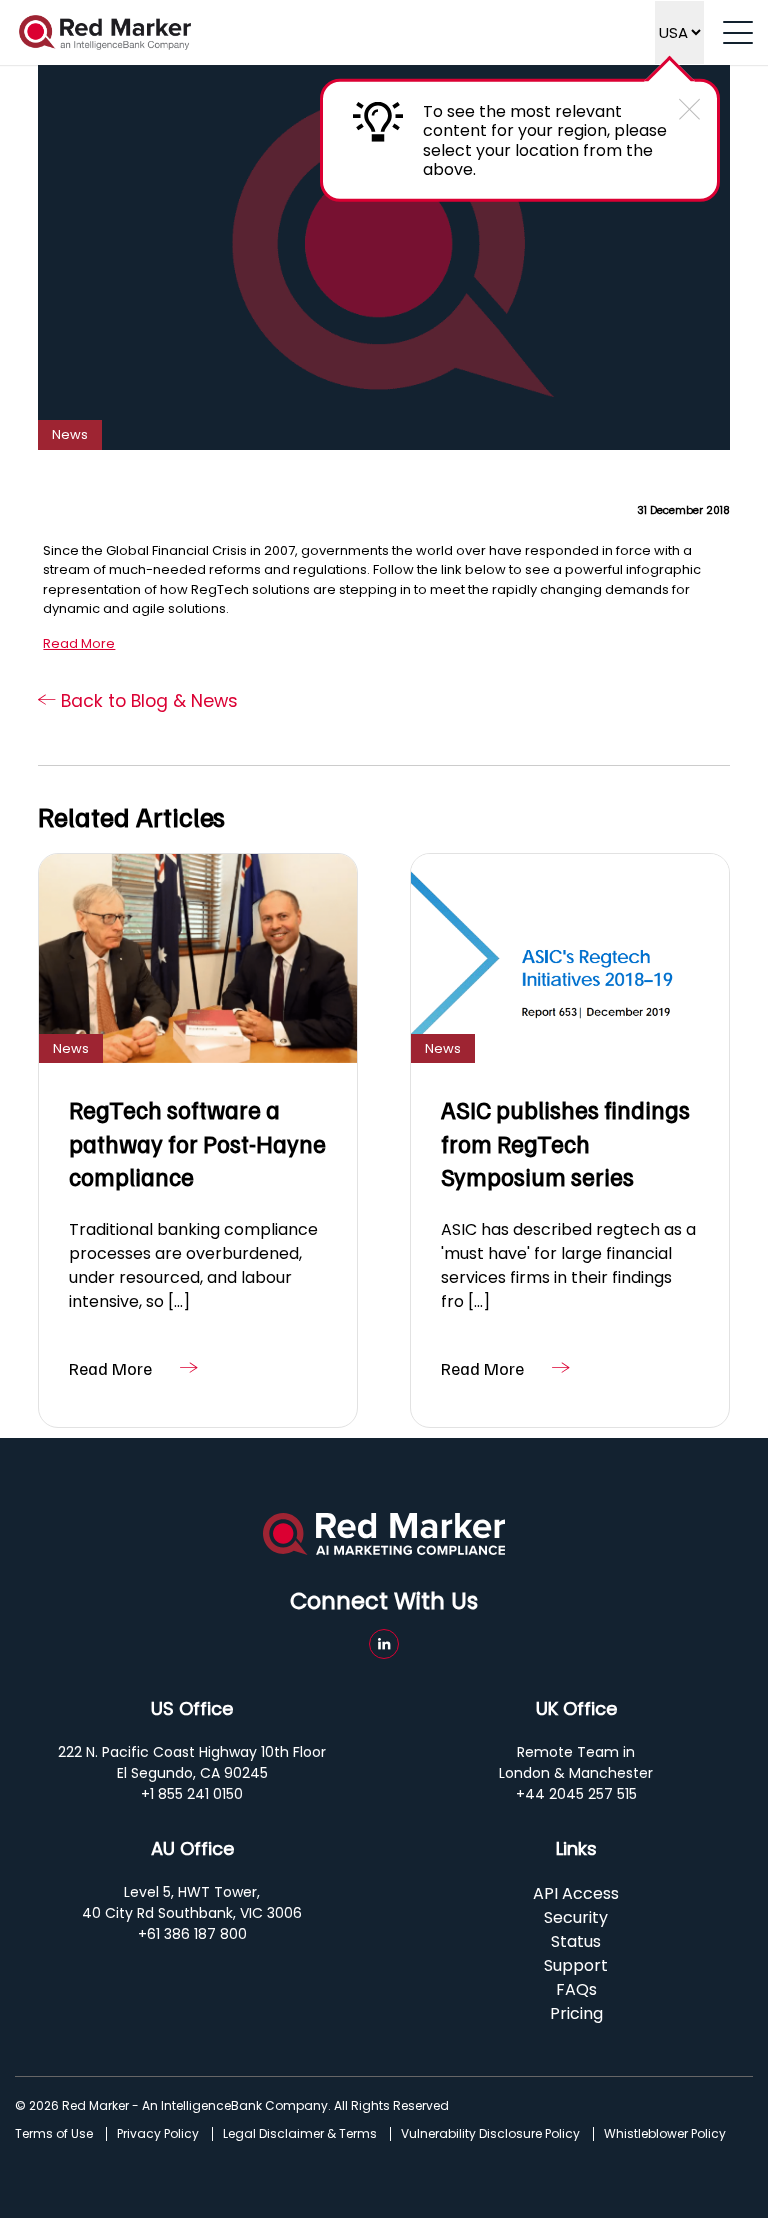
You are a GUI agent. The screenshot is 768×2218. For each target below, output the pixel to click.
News (70, 434)
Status (576, 1941)
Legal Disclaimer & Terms (300, 2134)
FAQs (576, 1989)
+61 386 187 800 (192, 1934)
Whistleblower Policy (665, 2134)
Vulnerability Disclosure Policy (490, 2134)
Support (576, 1965)
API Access (576, 1893)
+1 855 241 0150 (192, 1794)
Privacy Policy (158, 2134)
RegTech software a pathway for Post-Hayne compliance (197, 1143)
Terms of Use (54, 2134)
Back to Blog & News (147, 701)
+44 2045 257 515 (576, 1794)
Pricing (576, 2013)
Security (576, 1917)
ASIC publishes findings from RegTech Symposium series (565, 1143)
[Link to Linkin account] (384, 1644)
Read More (79, 643)
